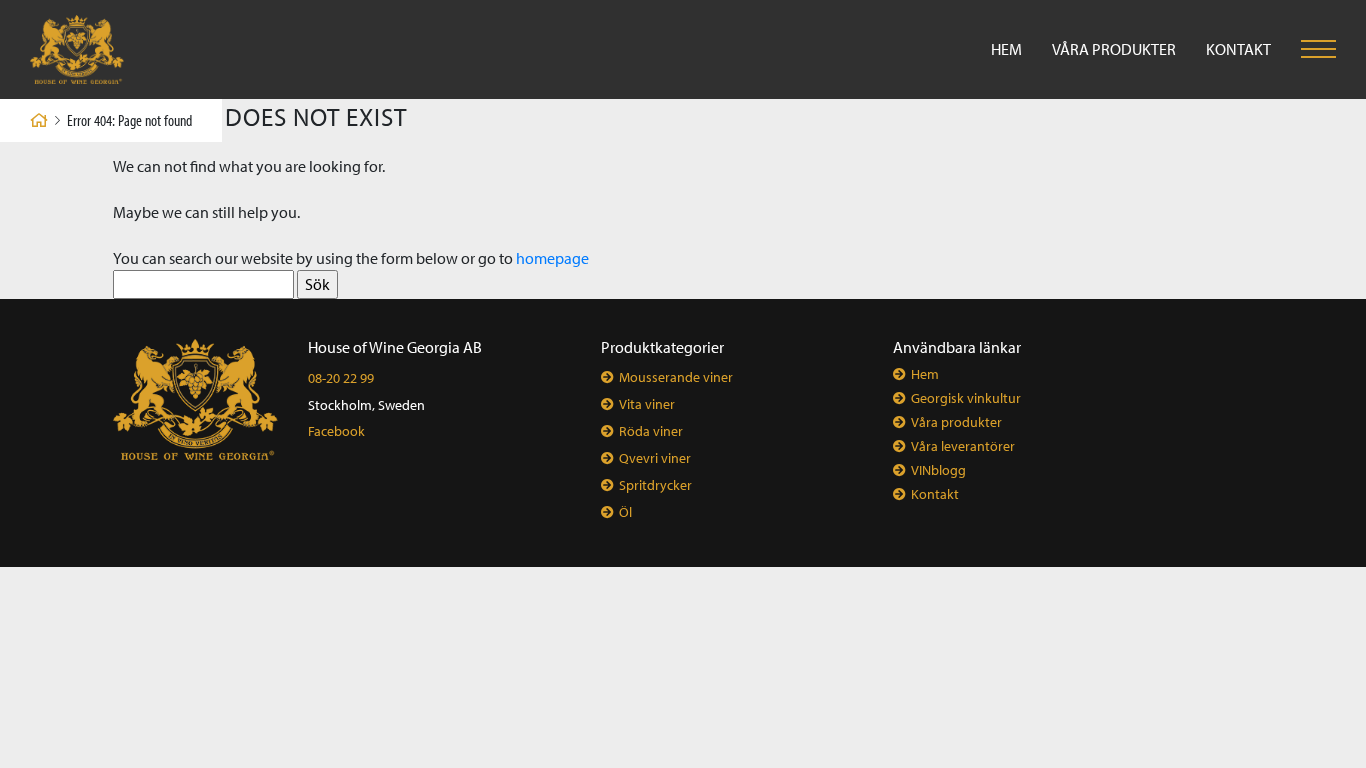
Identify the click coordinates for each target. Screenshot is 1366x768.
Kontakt (1238, 49)
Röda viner (651, 431)
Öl (625, 512)
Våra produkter (1114, 49)
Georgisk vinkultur (966, 398)
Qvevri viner (655, 458)
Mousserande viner (676, 377)
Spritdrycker (655, 485)
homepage (552, 258)
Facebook (336, 431)
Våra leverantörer (963, 446)
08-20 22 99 (341, 378)
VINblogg (938, 470)
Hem (1006, 49)
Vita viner (647, 404)
